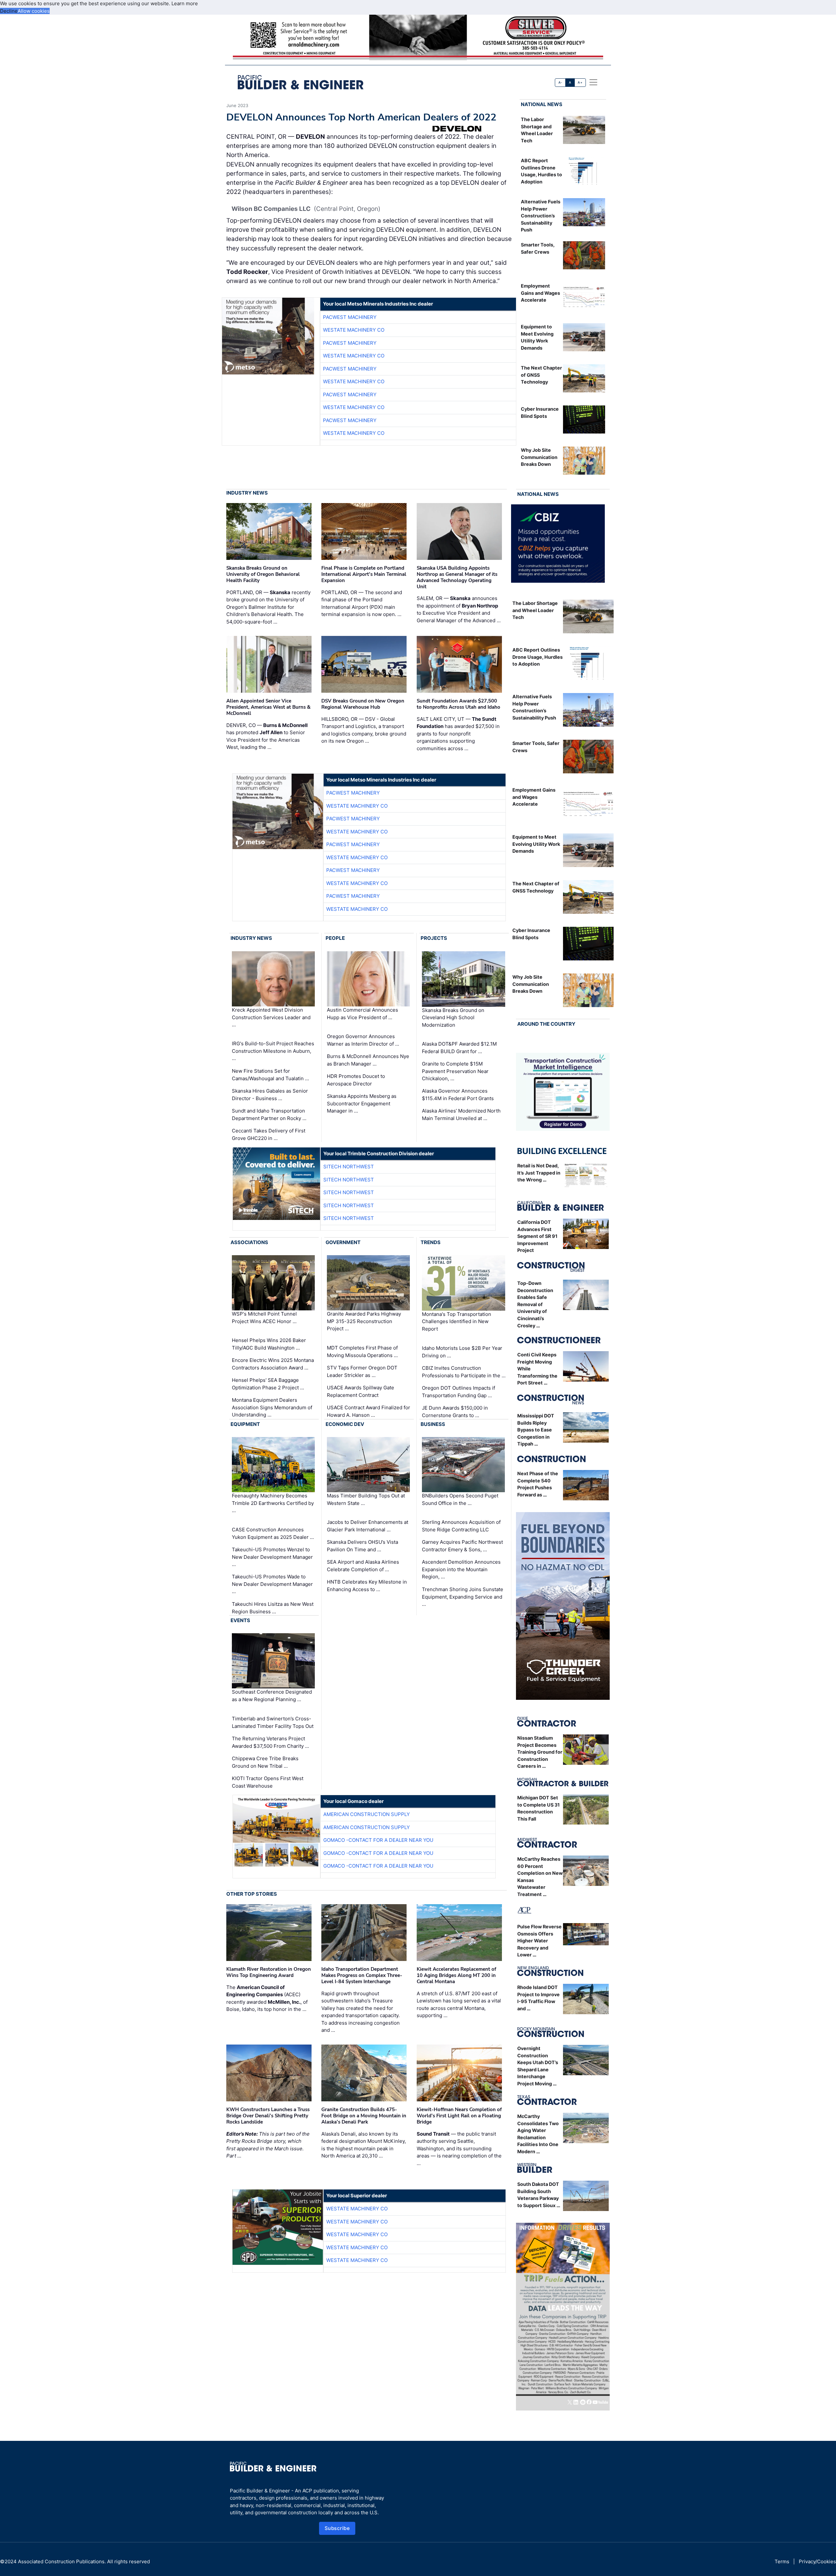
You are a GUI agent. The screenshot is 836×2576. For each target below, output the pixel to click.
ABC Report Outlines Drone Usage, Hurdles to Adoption (538, 657)
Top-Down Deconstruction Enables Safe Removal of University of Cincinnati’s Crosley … (535, 1304)
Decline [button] (9, 11)
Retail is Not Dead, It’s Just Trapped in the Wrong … (539, 1173)
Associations (249, 1242)
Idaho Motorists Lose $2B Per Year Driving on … (462, 1352)
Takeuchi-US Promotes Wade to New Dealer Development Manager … (272, 1584)
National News (542, 104)
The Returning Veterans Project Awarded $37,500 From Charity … (270, 1742)
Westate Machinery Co (354, 330)
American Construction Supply (367, 1814)
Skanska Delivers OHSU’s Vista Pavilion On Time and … (362, 1546)
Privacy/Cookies (817, 2561)
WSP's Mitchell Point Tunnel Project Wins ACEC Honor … (264, 1318)
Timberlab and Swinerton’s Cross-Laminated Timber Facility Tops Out (273, 1722)
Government (343, 1242)
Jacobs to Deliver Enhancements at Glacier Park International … (368, 1526)
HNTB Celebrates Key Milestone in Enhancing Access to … (367, 1586)
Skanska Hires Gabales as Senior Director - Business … (270, 1095)
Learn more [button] (185, 3)
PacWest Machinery (350, 317)
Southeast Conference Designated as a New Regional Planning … (272, 1696)
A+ (580, 82)
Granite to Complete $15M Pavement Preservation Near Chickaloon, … (455, 1071)
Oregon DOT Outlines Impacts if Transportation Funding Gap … (458, 1392)
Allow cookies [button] (34, 11)
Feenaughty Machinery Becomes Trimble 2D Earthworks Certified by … (273, 1503)
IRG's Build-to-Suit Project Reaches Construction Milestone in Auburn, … (273, 1051)
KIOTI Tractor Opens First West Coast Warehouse (268, 1782)
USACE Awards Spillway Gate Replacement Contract (361, 1391)
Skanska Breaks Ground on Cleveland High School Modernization (453, 1017)
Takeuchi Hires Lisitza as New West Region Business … (273, 1608)
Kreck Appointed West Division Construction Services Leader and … (271, 1017)
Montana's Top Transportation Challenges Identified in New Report (457, 1321)
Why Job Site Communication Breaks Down (539, 457)
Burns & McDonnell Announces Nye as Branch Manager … (368, 1060)
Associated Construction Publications (61, 2561)
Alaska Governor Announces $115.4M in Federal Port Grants (458, 1095)
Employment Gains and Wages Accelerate (540, 293)
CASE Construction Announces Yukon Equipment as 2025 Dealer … (273, 1533)
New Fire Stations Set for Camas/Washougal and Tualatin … (270, 1075)
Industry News (247, 493)
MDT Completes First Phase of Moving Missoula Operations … (362, 1351)
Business (433, 1424)
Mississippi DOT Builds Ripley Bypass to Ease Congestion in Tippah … (536, 1430)
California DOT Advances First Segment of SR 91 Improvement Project (537, 1236)
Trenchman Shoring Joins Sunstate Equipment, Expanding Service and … (463, 1597)
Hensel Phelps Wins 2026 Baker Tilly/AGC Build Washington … (269, 1344)
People (335, 938)
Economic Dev (345, 1424)
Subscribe (337, 2528)
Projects (434, 938)
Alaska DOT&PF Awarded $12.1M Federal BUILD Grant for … (459, 1048)
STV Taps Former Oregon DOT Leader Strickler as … (362, 1371)
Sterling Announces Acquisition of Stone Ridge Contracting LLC (461, 1526)
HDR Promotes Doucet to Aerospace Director (356, 1080)
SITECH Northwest (349, 1167)
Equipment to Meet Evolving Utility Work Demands (536, 844)
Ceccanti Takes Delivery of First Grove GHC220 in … (269, 1134)
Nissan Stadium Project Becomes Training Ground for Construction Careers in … (540, 1752)
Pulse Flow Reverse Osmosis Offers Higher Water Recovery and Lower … (539, 1941)
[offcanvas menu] (593, 82)
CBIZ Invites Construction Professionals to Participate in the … (464, 1372)
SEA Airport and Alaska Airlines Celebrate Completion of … (363, 1566)
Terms (782, 2561)
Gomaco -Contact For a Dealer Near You (378, 1840)
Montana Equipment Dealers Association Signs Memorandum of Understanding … (272, 1407)
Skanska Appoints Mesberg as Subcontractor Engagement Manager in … (362, 1103)
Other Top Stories (252, 1894)
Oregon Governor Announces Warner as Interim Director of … (363, 1040)
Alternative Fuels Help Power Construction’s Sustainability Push (541, 216)
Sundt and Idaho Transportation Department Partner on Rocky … (269, 1114)
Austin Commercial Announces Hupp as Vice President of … (362, 1014)
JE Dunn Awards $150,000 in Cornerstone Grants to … (455, 1412)
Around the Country (546, 1024)
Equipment (245, 1424)
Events (240, 1620)
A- (560, 82)
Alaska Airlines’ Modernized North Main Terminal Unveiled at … (461, 1114)
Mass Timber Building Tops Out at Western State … (366, 1499)
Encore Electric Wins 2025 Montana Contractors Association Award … (273, 1364)
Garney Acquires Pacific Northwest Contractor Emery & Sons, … (462, 1546)
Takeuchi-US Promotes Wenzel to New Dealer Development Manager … (272, 1557)
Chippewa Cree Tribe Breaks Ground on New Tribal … (265, 1762)
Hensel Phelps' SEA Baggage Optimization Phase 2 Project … (268, 1384)
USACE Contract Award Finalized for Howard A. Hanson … (369, 1411)
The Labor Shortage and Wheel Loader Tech (535, 610)
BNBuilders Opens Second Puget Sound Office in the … (460, 1499)
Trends (431, 1242)
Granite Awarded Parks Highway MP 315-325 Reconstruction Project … (364, 1321)
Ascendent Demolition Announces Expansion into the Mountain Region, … (461, 1569)
